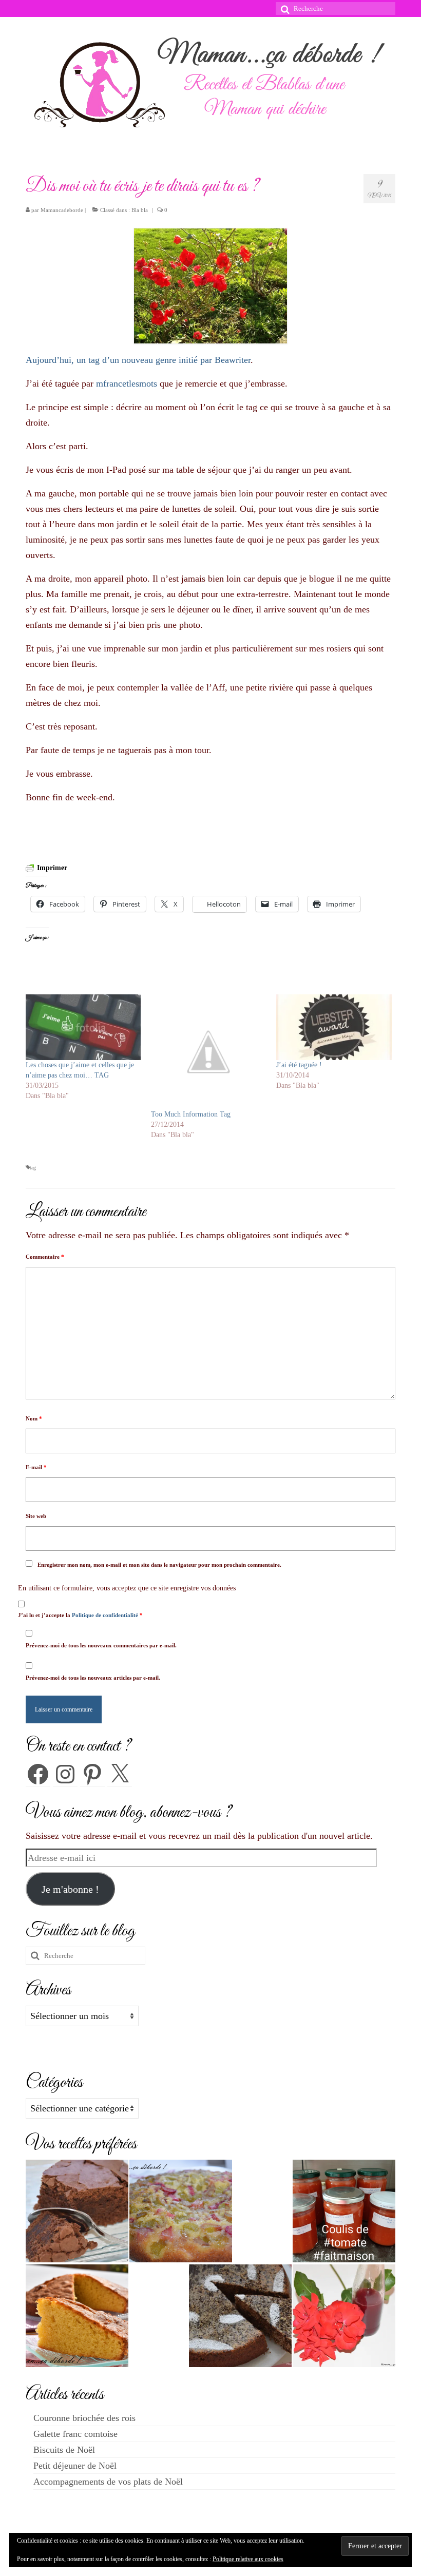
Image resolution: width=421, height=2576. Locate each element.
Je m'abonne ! (70, 1889)
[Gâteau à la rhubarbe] (181, 2211)
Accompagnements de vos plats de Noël (108, 2482)
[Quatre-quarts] (77, 2316)
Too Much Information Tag (191, 1114)
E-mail (36, 1467)
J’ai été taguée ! (299, 1065)
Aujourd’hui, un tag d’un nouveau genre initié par (120, 360)
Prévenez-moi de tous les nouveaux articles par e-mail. (93, 1678)
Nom (34, 1418)
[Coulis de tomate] (344, 2211)
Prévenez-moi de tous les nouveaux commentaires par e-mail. (101, 1645)
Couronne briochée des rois (84, 2418)
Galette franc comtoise (75, 2434)
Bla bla (140, 210)
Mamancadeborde (62, 210)
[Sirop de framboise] (344, 2316)
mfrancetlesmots (127, 383)
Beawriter (233, 360)
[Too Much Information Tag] (208, 1052)
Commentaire (45, 1257)
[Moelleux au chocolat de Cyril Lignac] (77, 2211)
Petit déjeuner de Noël (75, 2466)
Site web (36, 1516)
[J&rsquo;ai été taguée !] (334, 1027)
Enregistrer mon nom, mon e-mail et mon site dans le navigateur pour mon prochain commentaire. (159, 1565)
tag (33, 1168)
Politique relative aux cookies (248, 2559)
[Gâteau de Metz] (240, 2316)
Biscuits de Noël (64, 2450)
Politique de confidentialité (106, 1615)
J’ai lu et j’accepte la (80, 1615)
